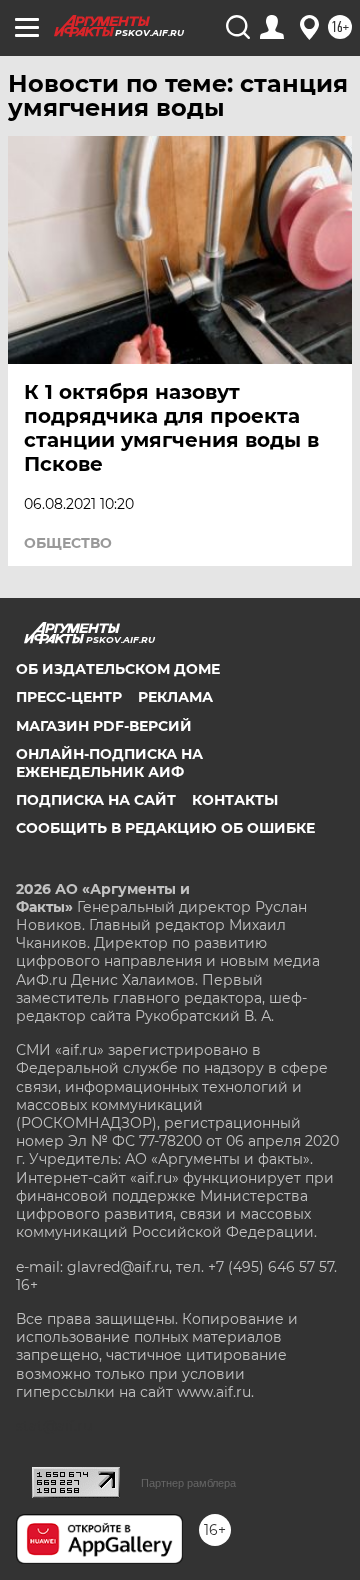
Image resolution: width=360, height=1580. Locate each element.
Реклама (175, 697)
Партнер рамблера (188, 1483)
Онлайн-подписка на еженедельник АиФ (109, 763)
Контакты (235, 800)
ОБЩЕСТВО (68, 543)
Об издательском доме (118, 669)
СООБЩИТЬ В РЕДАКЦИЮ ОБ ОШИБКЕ (165, 828)
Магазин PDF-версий (104, 726)
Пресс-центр (69, 697)
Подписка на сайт (96, 800)
